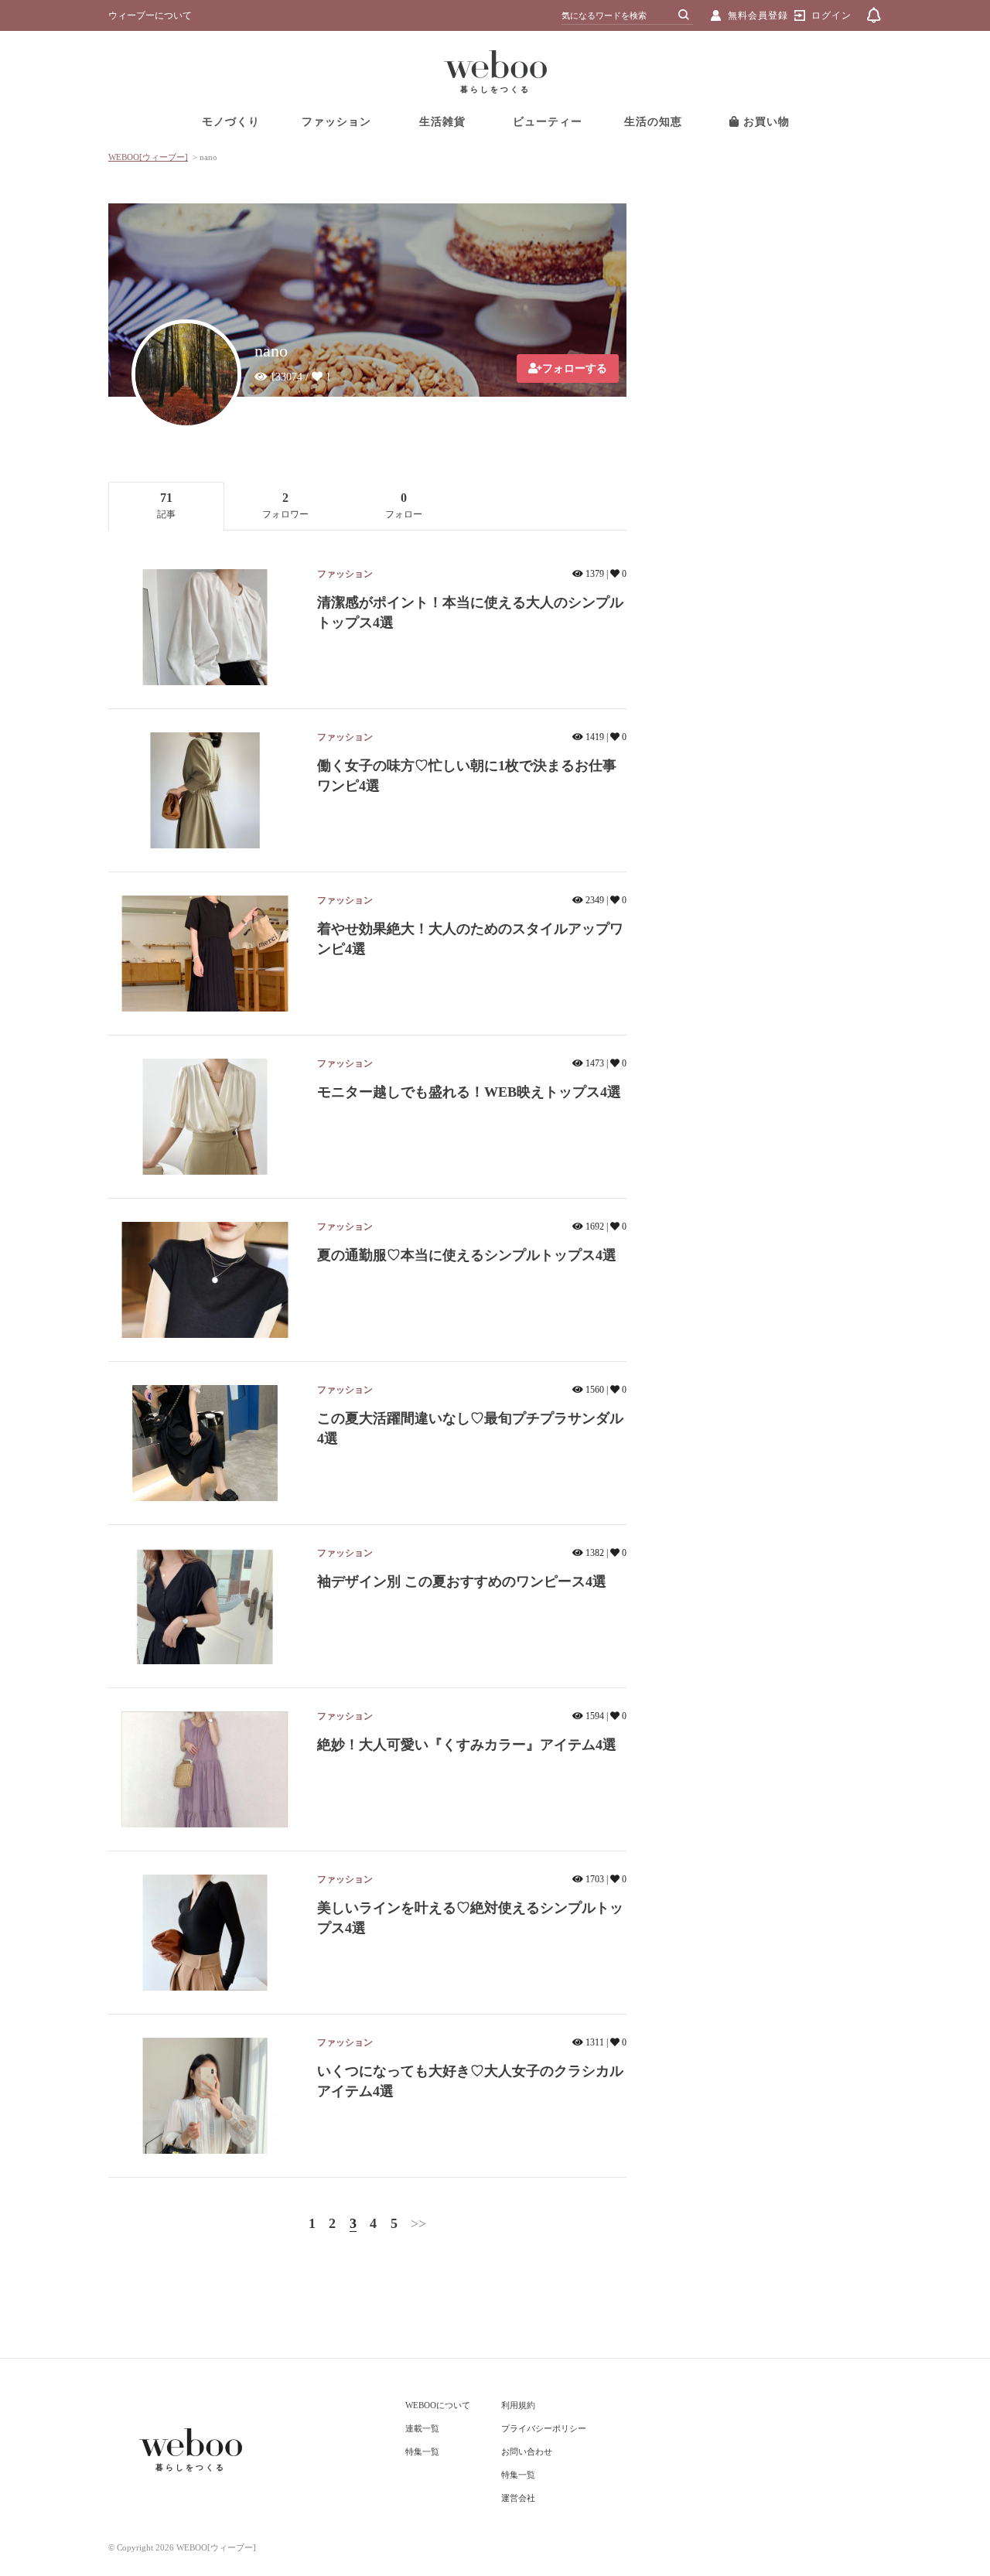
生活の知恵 (653, 122)
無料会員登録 (758, 15)
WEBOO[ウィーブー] (148, 157)
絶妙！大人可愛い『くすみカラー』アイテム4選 (467, 1745)
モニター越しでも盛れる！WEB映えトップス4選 (469, 1092)
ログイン (831, 15)
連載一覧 (422, 2428)
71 (166, 505)
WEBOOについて (438, 2405)
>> (418, 2223)
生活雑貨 (442, 122)
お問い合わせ (527, 2451)
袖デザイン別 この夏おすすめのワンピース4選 (462, 1581)
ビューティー (548, 122)
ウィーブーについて (150, 15)
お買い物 (765, 122)
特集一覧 (422, 2451)
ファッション (336, 122)
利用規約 (518, 2405)
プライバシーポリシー (544, 2428)
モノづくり (231, 122)
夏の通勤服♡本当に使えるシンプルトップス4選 (467, 1255)
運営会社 (518, 2498)
